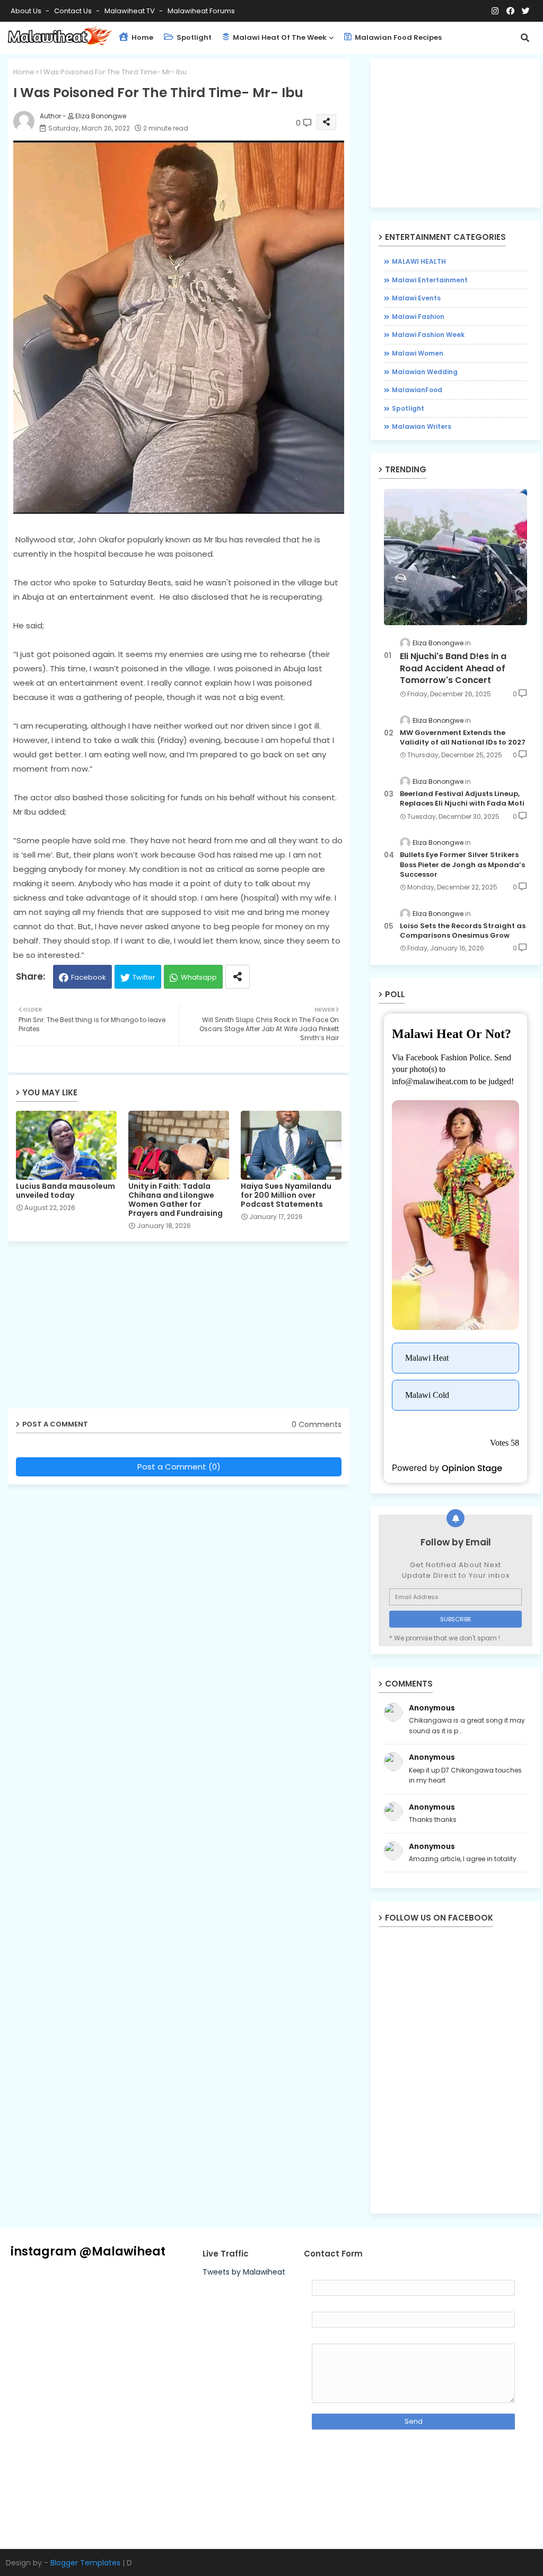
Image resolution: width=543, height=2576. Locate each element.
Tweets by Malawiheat (244, 2272)
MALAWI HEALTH (419, 261)
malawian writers (422, 426)
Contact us (74, 11)
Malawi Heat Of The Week (279, 37)
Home (142, 37)
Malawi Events (416, 298)
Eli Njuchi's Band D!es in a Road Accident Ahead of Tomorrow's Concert (453, 668)
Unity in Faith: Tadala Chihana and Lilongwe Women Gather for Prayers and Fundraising (176, 1200)
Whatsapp (199, 977)
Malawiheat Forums (201, 11)
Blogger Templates (85, 2563)
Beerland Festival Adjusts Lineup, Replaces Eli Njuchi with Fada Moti (462, 799)
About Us (27, 11)
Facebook (89, 977)
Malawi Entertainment (430, 280)
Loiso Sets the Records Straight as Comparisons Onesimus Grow (463, 931)
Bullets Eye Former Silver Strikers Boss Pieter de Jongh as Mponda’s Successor (462, 865)
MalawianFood (417, 390)
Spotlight (193, 37)
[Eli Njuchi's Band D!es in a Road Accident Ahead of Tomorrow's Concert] (456, 557)
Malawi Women (418, 353)
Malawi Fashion (418, 317)
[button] (525, 38)
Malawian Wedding (425, 372)
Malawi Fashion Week (428, 335)
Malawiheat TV (130, 11)
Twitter (144, 977)
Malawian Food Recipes (397, 37)
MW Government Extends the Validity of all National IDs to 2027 (463, 738)
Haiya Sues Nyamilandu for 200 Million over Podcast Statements (286, 1195)
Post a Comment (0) (179, 1467)
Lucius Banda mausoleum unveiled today (65, 1191)
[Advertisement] (187, 1329)
